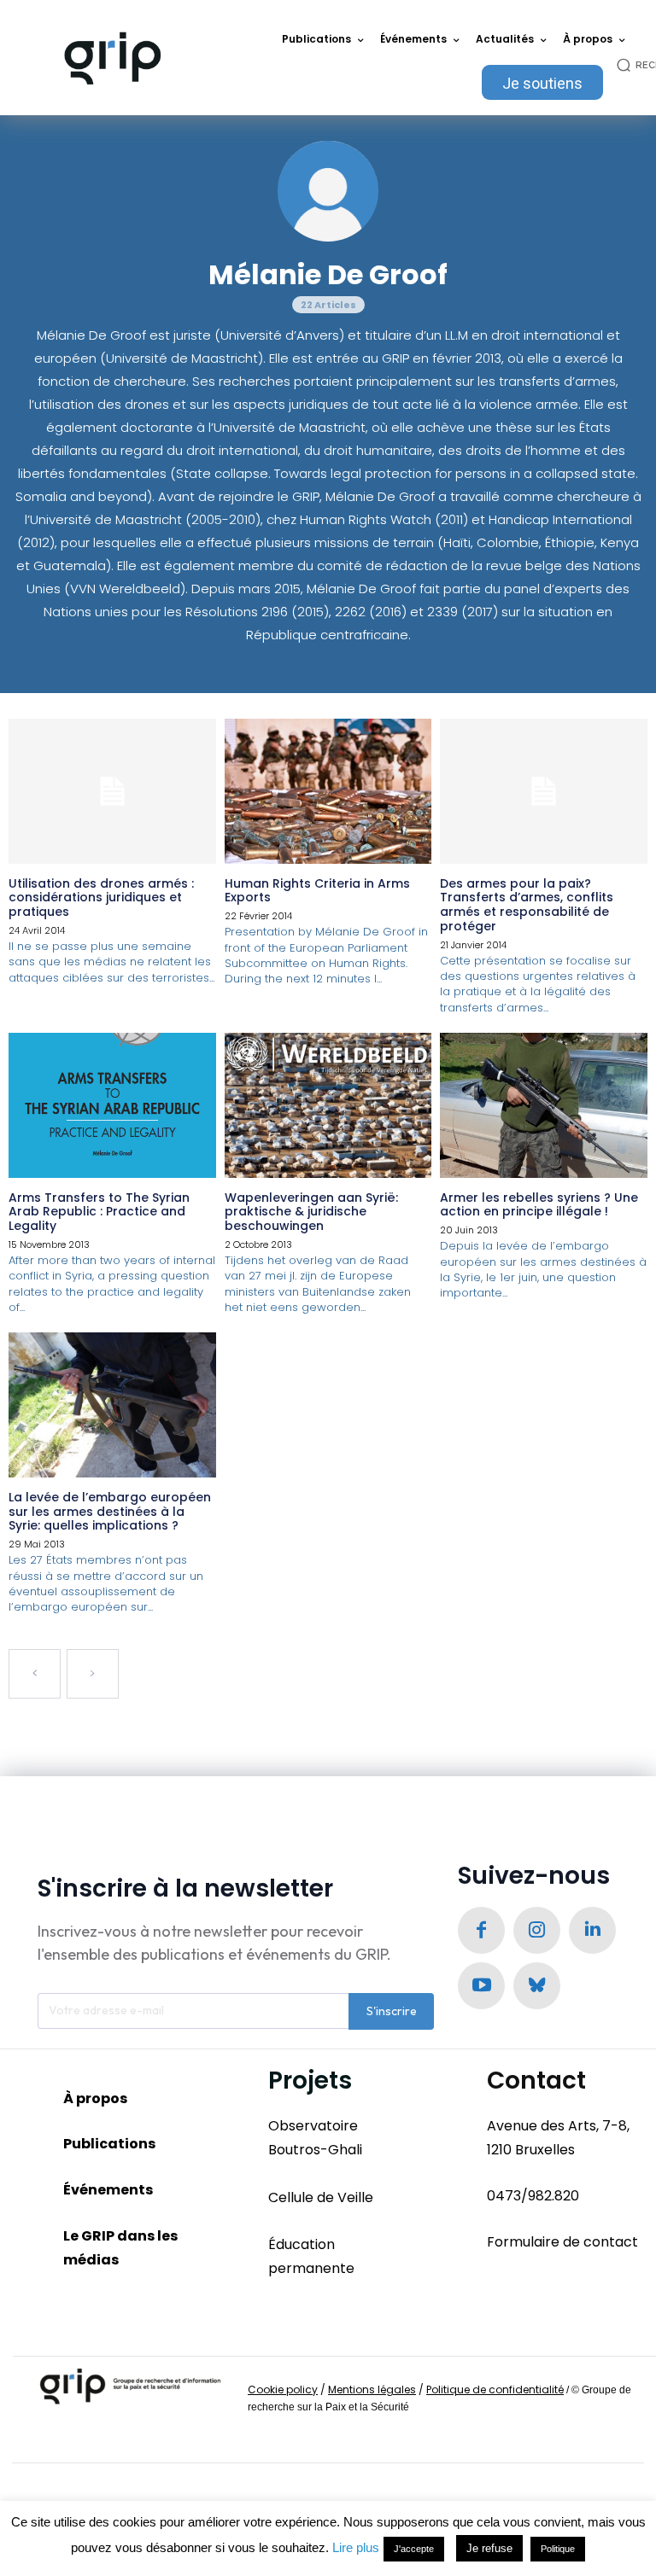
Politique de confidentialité (495, 2390)
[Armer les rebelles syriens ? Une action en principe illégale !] (544, 1105)
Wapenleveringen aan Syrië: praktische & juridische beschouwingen (311, 1212)
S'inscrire (392, 2011)
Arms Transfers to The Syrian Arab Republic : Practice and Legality (99, 1212)
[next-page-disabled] (93, 1674)
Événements (108, 2190)
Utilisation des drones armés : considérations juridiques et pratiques (101, 898)
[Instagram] (537, 1930)
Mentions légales (372, 2390)
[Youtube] (481, 1986)
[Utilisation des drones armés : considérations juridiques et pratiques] (112, 791)
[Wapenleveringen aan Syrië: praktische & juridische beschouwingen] (328, 1105)
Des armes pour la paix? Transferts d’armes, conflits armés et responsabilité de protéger (527, 905)
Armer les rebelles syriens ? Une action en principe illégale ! (539, 1205)
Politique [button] (558, 2549)
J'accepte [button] (414, 2549)
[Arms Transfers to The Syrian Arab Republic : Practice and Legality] (112, 1105)
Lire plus (356, 2547)
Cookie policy (283, 2390)
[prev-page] (35, 1674)
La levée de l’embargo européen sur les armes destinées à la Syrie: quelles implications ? (110, 1512)
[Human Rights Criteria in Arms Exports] (328, 791)
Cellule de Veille (321, 2197)
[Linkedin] (592, 1930)
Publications (109, 2144)
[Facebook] (481, 1930)
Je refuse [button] (489, 2548)
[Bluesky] (537, 1986)
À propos (95, 2098)
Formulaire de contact (562, 2242)
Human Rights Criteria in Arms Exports (317, 891)
